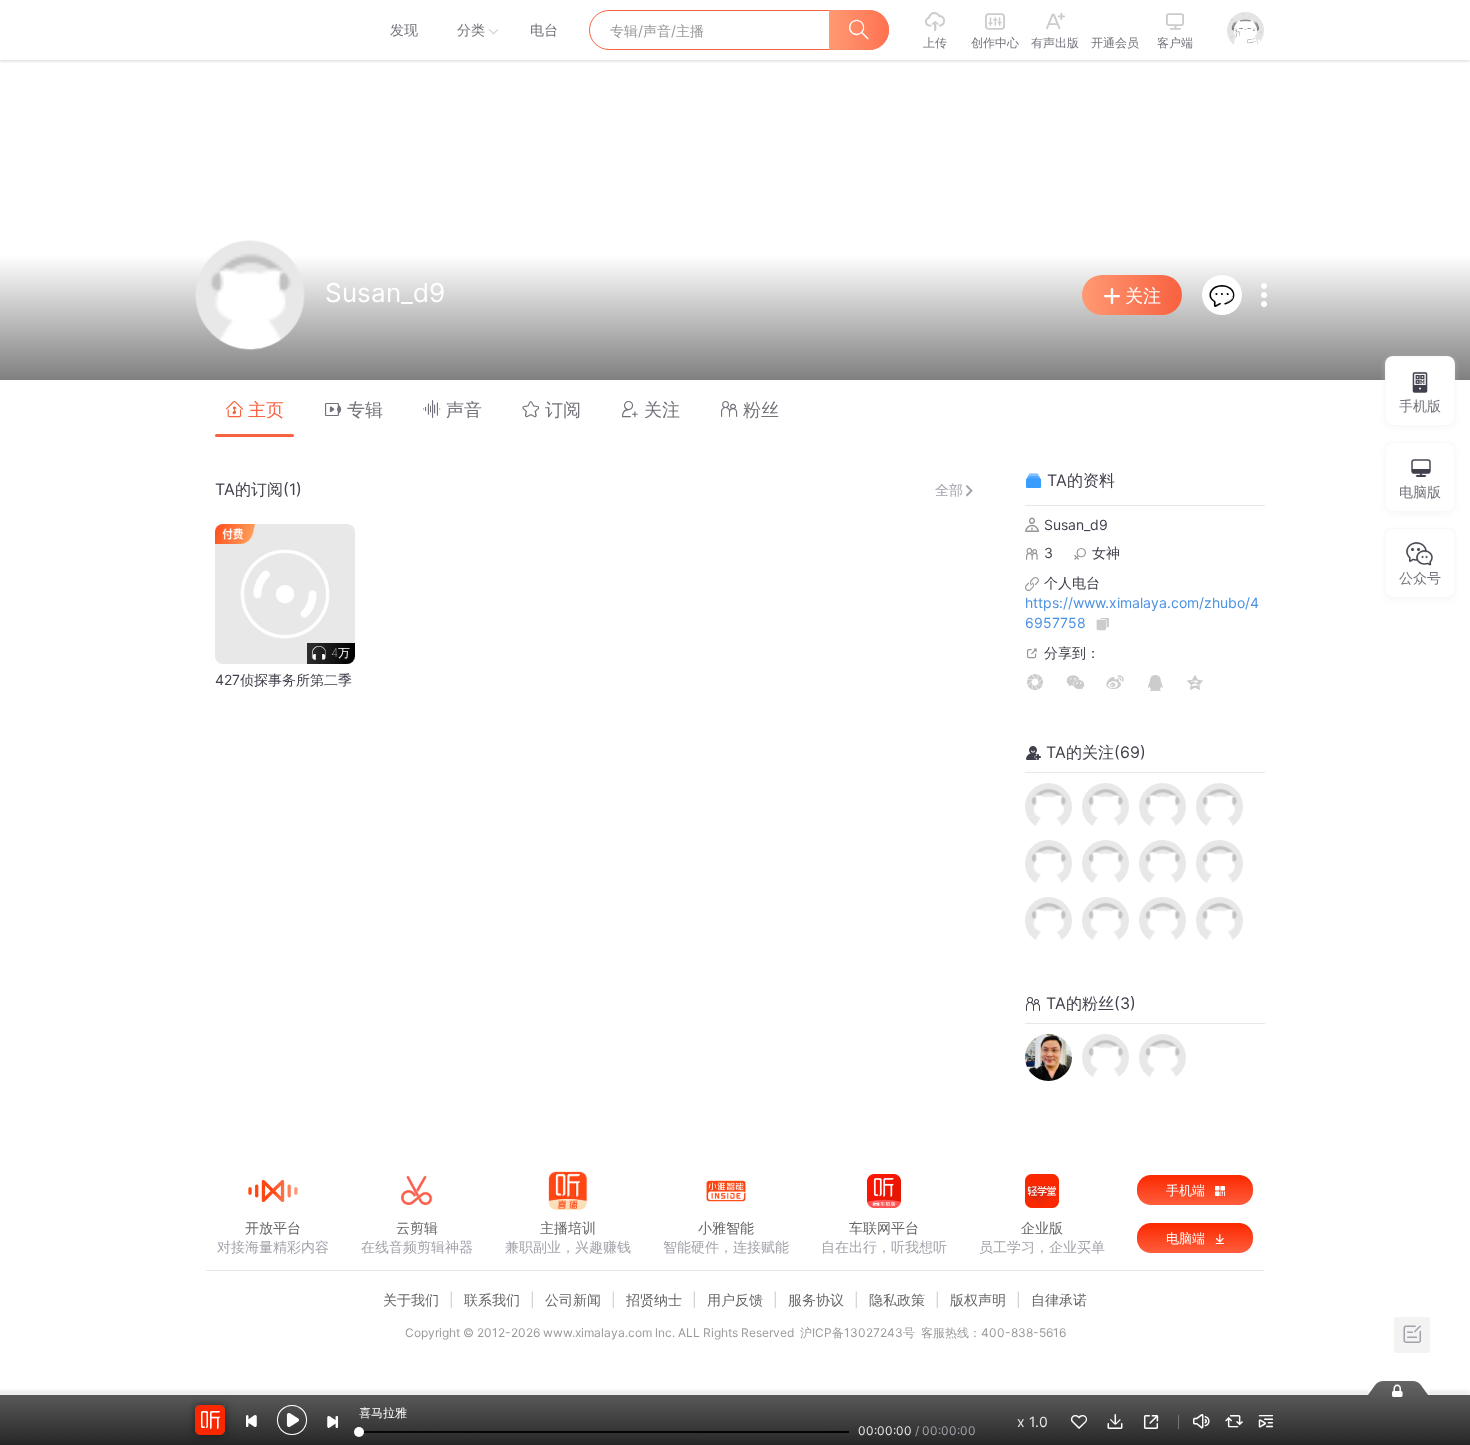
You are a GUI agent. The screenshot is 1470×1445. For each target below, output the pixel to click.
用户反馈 (735, 1299)
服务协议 (816, 1299)
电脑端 (1187, 1238)
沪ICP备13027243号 (857, 1332)
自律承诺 (1059, 1299)
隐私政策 (897, 1299)
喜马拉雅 (272, 30)
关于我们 (411, 1299)
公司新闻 (573, 1299)
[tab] (254, 408)
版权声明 (978, 1299)
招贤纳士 (654, 1299)
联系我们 (492, 1299)
